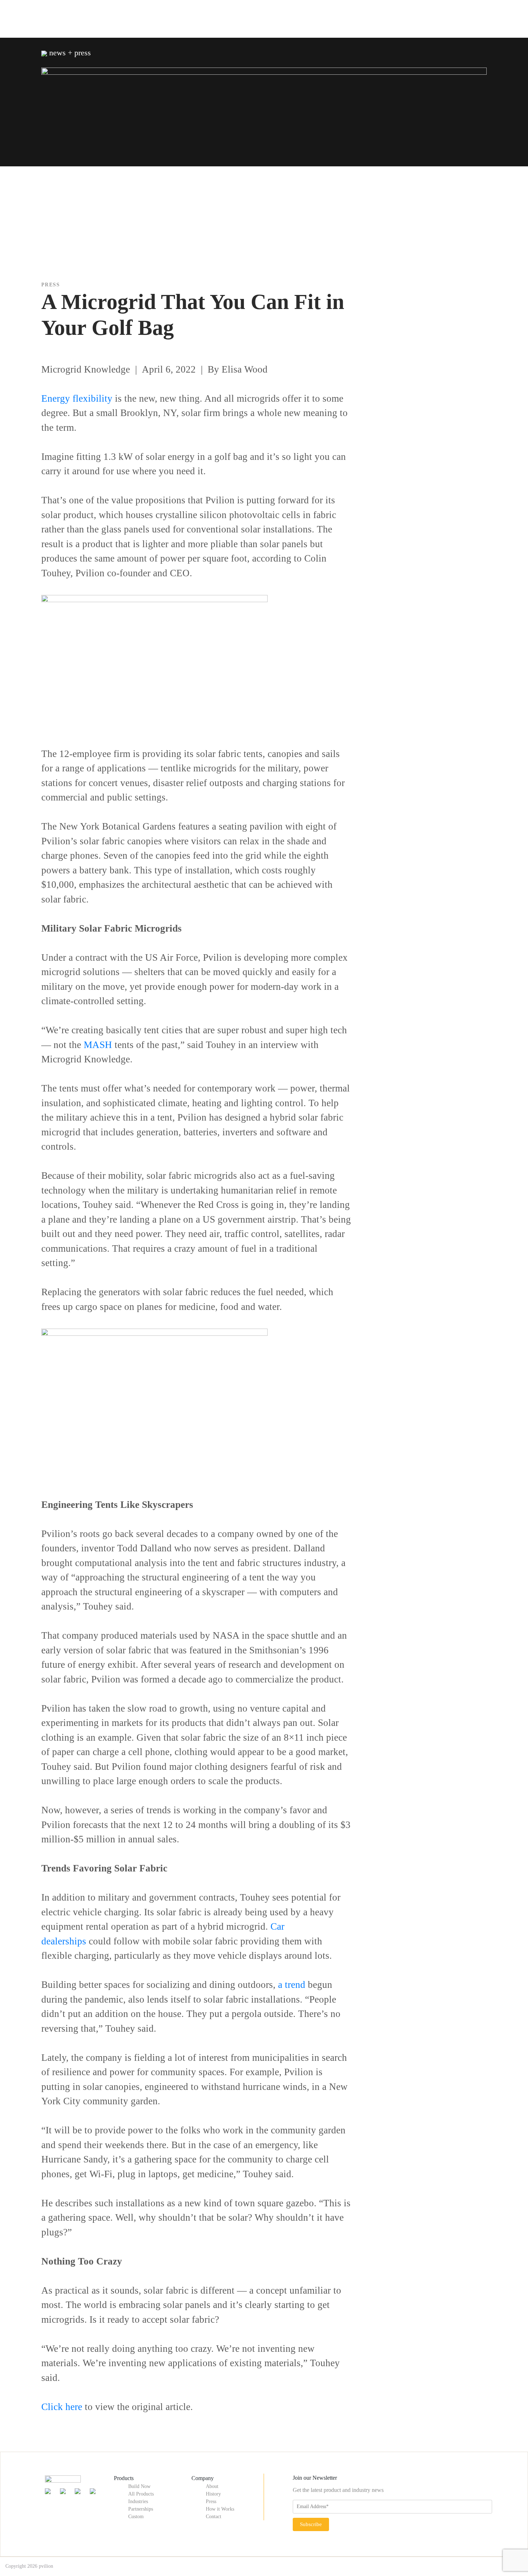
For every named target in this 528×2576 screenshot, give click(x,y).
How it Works (220, 2509)
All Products (141, 2494)
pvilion (46, 2566)
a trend (292, 1985)
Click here (62, 2407)
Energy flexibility (77, 398)
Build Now (139, 2486)
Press (211, 2501)
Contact (214, 2517)
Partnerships (141, 2509)
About (212, 2486)
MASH (98, 1045)
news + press (69, 53)
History (213, 2494)
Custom (136, 2517)
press (51, 285)
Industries (138, 2501)
